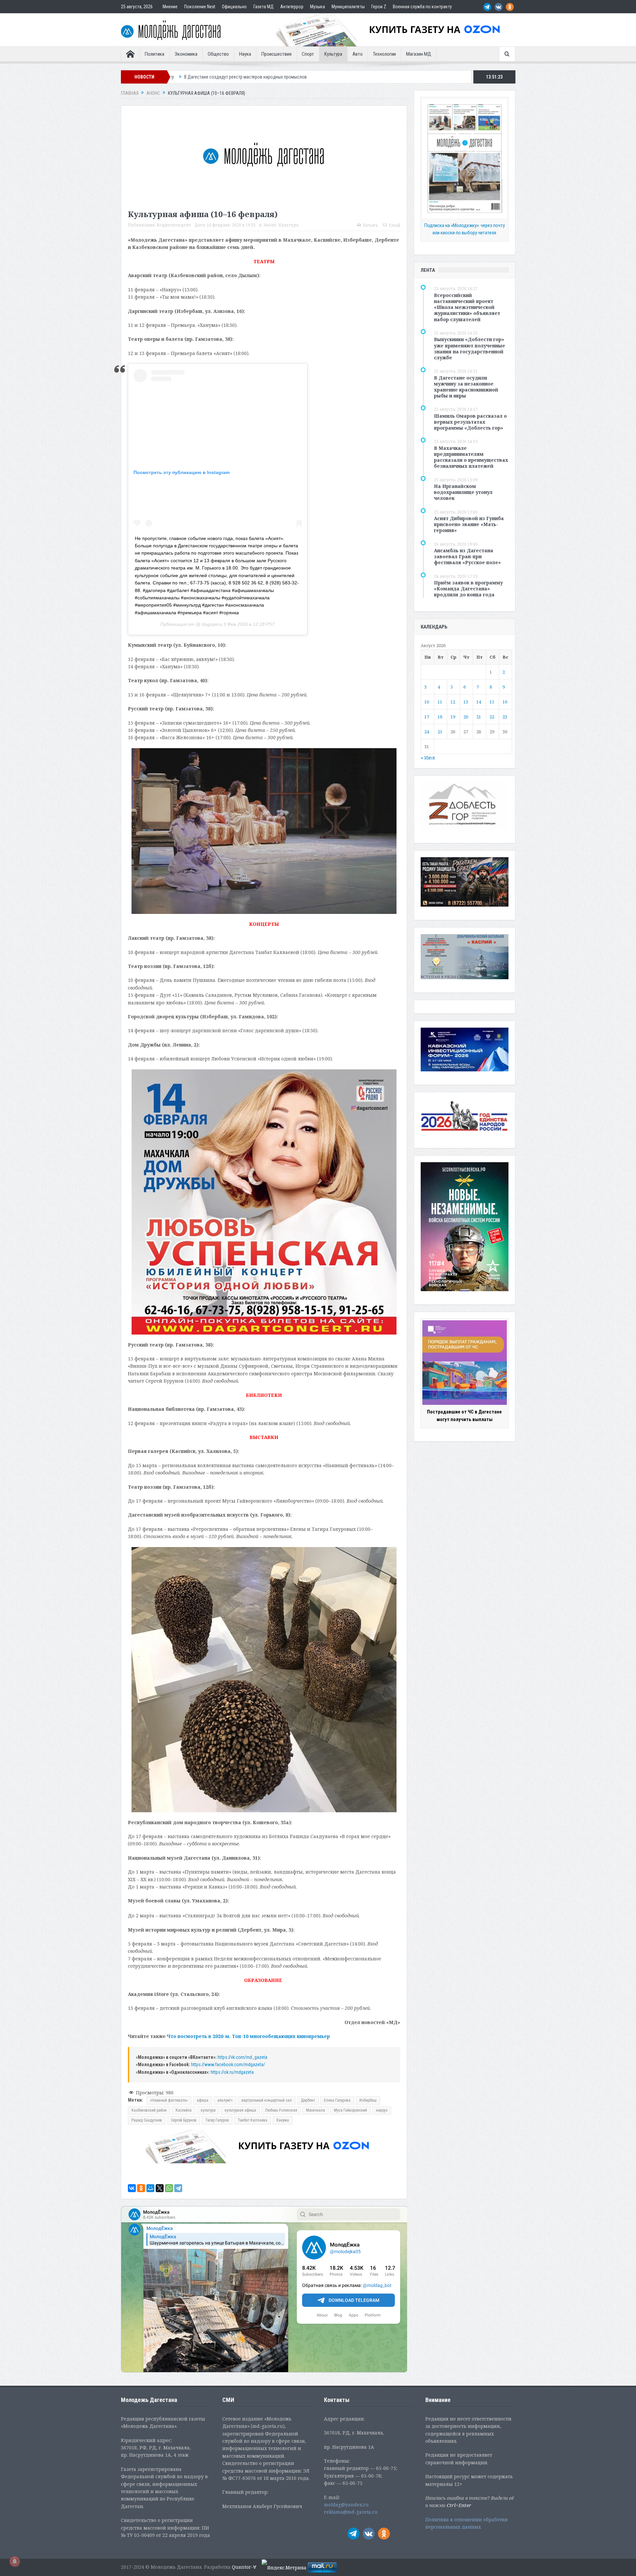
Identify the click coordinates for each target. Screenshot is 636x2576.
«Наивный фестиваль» (169, 2100)
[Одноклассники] (141, 2188)
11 (440, 702)
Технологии (384, 54)
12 (453, 702)
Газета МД (264, 7)
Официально (234, 7)
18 (440, 717)
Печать (370, 225)
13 (466, 702)
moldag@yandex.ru (346, 2505)
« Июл (428, 758)
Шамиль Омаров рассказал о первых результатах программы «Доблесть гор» (470, 422)
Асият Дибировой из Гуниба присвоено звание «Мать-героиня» (469, 524)
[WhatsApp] (169, 2188)
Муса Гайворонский (350, 2110)
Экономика (186, 54)
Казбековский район (149, 2110)
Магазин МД (419, 54)
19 (453, 717)
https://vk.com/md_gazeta (242, 2057)
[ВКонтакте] (132, 2188)
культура (208, 2110)
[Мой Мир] (150, 2188)
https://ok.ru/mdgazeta (232, 2072)
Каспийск (184, 2110)
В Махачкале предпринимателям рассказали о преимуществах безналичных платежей (471, 457)
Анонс (270, 225)
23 (505, 717)
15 (492, 702)
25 (440, 732)
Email (395, 225)
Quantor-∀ (244, 2567)
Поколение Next (200, 7)
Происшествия (276, 54)
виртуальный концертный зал (267, 2100)
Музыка (318, 7)
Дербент (308, 2100)
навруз (382, 2110)
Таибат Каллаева (253, 2120)
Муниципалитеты (348, 7)
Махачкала (316, 2110)
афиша (203, 2100)
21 (479, 717)
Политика (155, 54)
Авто (358, 54)
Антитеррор (292, 7)
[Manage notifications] (15, 2561)
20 (466, 717)
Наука (245, 54)
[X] (160, 2188)
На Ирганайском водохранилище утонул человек (463, 492)
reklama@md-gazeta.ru (351, 2512)
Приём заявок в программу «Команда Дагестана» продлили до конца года (468, 589)
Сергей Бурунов (184, 2120)
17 (427, 717)
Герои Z (379, 7)
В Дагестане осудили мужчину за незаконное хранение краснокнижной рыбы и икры (466, 387)
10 (427, 702)
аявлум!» (225, 2100)
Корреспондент (174, 225)
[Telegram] (178, 2188)
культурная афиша (240, 2110)
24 (427, 732)
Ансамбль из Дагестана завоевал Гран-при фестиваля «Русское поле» (467, 556)
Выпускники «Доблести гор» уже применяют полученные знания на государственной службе (470, 348)
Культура (333, 54)
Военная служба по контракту (422, 7)
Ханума (283, 2120)
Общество (218, 54)
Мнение (170, 7)
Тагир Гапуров (217, 2120)
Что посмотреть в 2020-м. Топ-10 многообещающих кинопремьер (248, 2036)
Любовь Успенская (281, 2110)
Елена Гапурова (337, 2100)
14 (479, 702)
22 (492, 717)
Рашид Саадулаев (147, 2120)
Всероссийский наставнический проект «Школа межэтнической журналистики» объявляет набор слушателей (467, 307)
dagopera (211, 624)
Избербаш (368, 2100)
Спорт (308, 54)
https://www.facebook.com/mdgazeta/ (228, 2065)
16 (505, 702)
